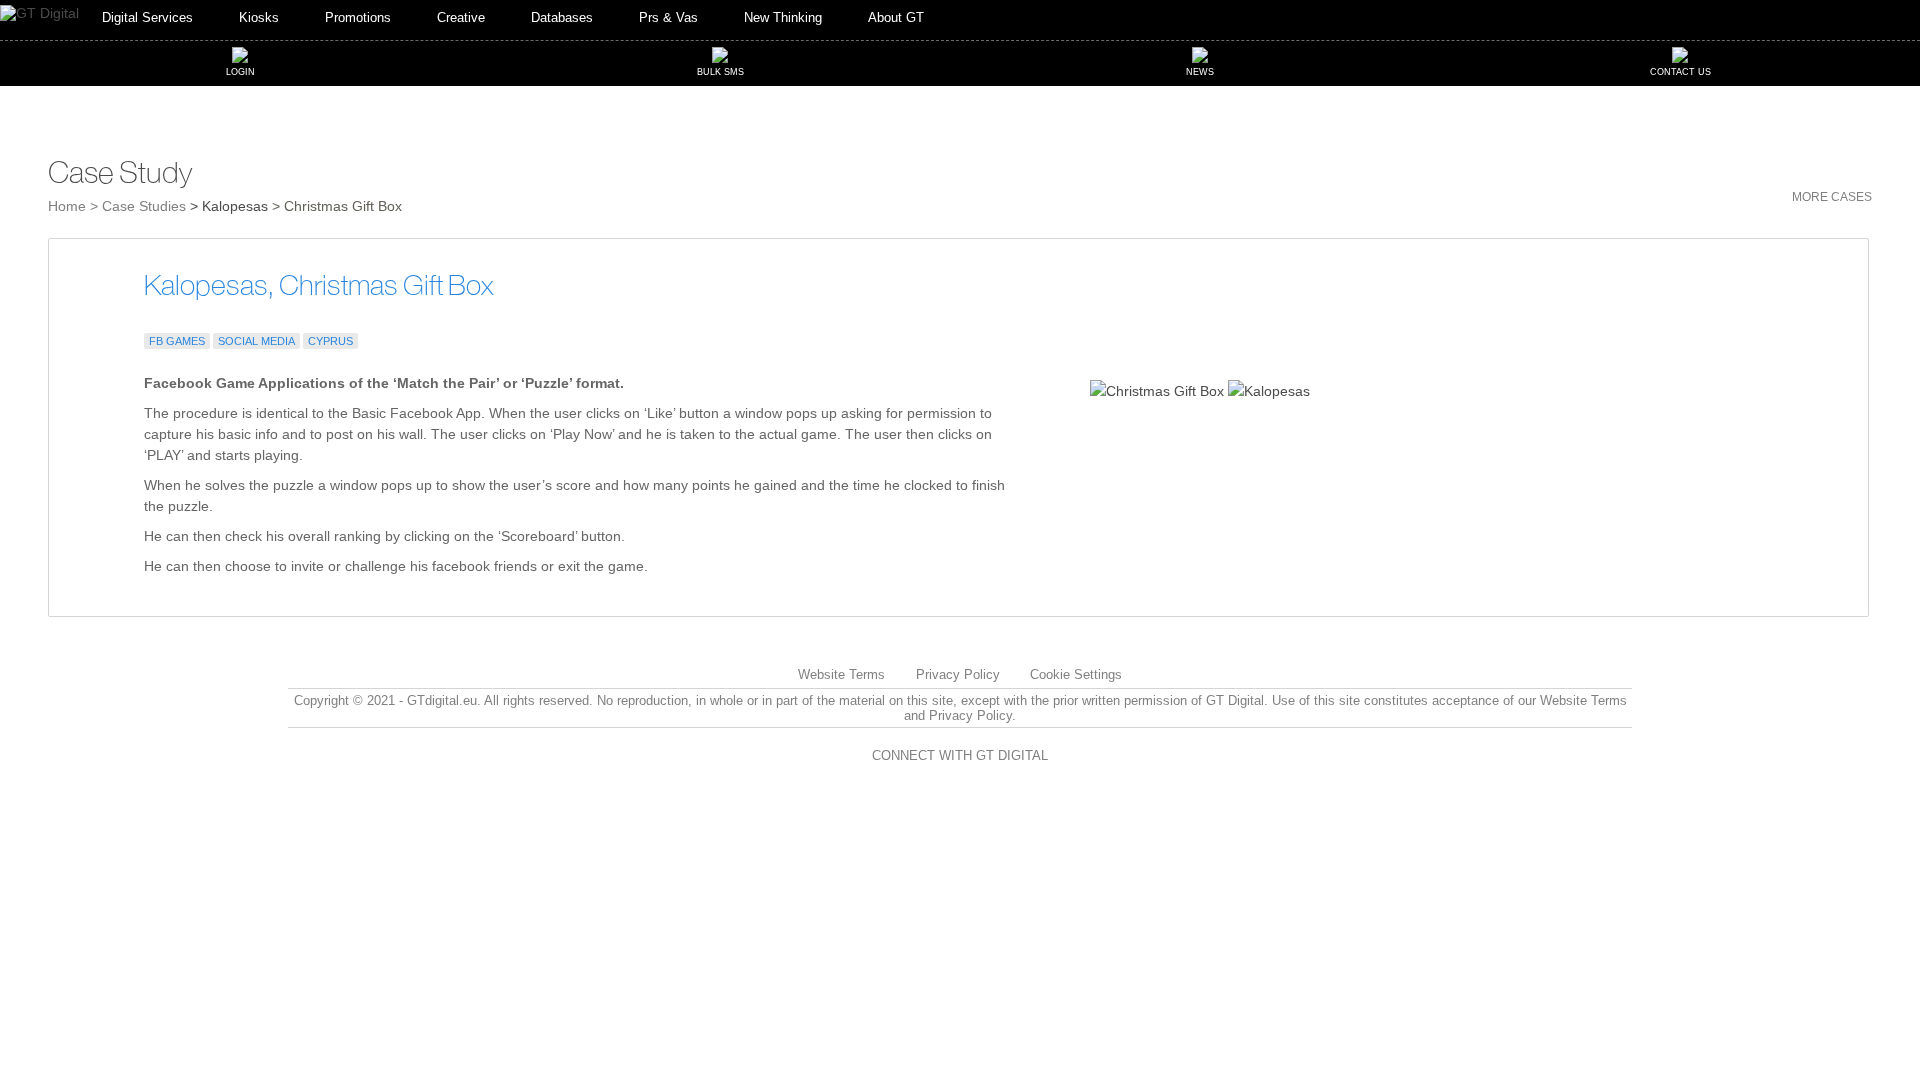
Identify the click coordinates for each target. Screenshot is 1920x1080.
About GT (896, 18)
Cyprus (330, 341)
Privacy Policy (958, 674)
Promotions (358, 18)
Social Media (256, 341)
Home (67, 206)
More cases (1832, 197)
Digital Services (147, 18)
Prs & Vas (668, 18)
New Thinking (783, 18)
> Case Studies (138, 206)
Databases (562, 18)
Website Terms (841, 674)
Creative (461, 18)
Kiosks (259, 18)
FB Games (177, 341)
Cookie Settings (1076, 674)
